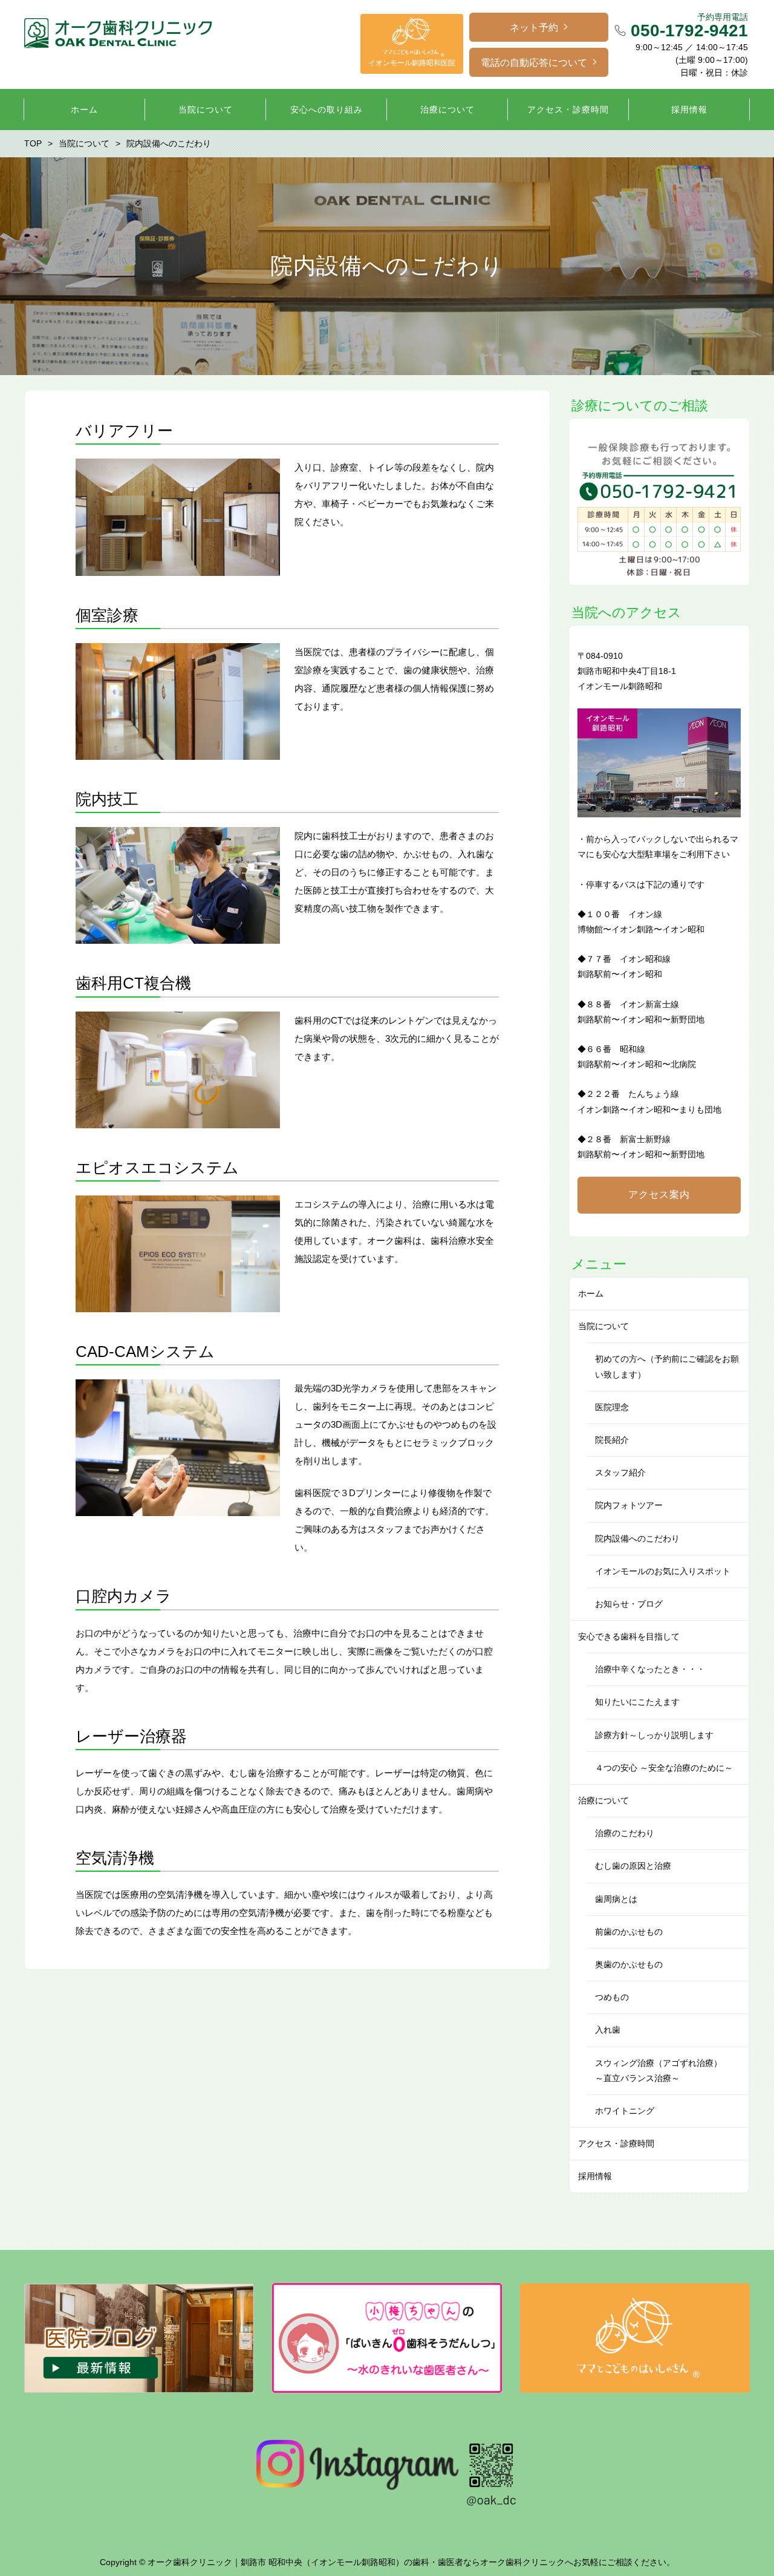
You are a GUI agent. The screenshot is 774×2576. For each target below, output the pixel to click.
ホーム (591, 1293)
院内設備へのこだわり (637, 1538)
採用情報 (595, 2176)
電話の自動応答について (534, 63)
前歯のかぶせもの (629, 1932)
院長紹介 (612, 1440)
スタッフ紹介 (620, 1473)
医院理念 (612, 1407)
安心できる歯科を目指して (629, 1636)
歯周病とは (616, 1899)
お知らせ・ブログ (629, 1604)
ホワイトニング (625, 2111)
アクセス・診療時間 (616, 2143)
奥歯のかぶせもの (629, 1964)
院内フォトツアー (629, 1505)
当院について (603, 1326)
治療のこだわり (625, 1833)
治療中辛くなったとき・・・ (650, 1669)
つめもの (612, 1997)
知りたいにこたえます (637, 1702)
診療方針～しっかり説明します (654, 1735)
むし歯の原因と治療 (633, 1866)
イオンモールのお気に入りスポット (663, 1571)
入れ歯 (608, 2030)
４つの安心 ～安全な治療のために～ (664, 1768)
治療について (603, 1800)
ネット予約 (534, 28)
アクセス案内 (659, 1195)
